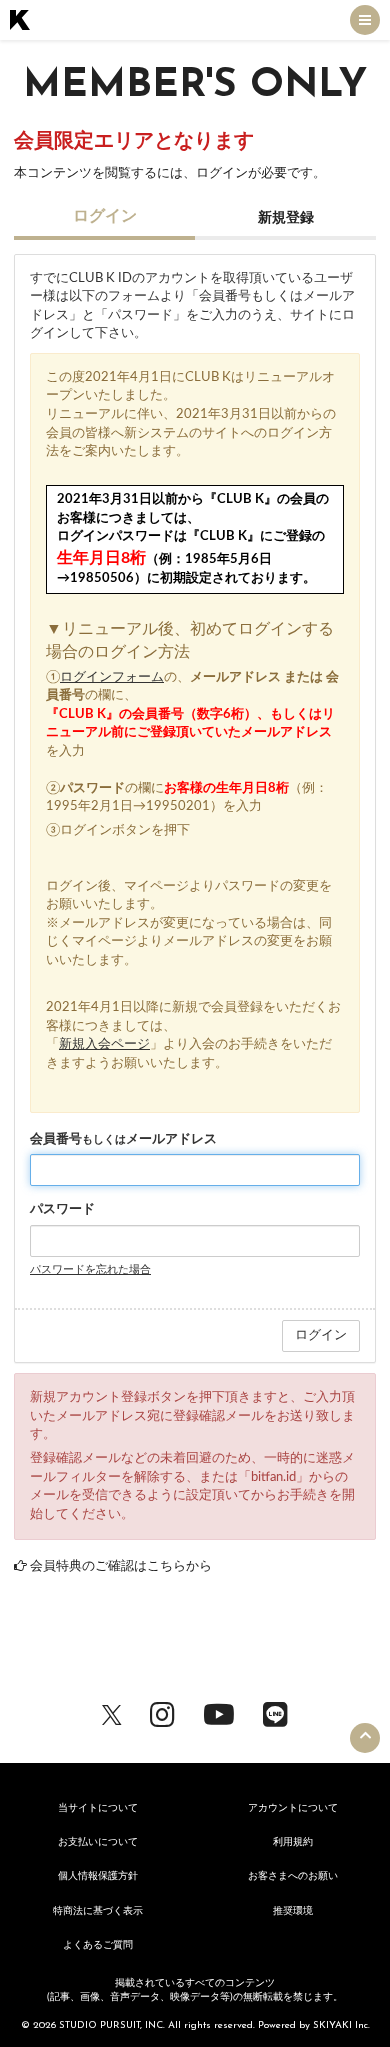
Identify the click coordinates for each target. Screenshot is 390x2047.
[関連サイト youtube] (219, 1713)
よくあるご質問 (98, 1945)
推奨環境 (293, 1911)
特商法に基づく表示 (98, 1911)
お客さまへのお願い (293, 1876)
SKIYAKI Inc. (341, 2025)
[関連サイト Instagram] (162, 1713)
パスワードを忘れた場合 (90, 1269)
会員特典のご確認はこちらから (121, 1566)
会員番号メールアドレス (123, 1139)
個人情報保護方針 (98, 1876)
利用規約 (293, 1842)
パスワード (62, 1209)
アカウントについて (293, 1808)
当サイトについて (98, 1808)
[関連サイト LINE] (275, 1713)
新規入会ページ (104, 1044)
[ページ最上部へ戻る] (365, 1738)
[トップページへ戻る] (20, 20)
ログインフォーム (112, 677)
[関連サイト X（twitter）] (112, 1713)
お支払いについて (98, 1842)
